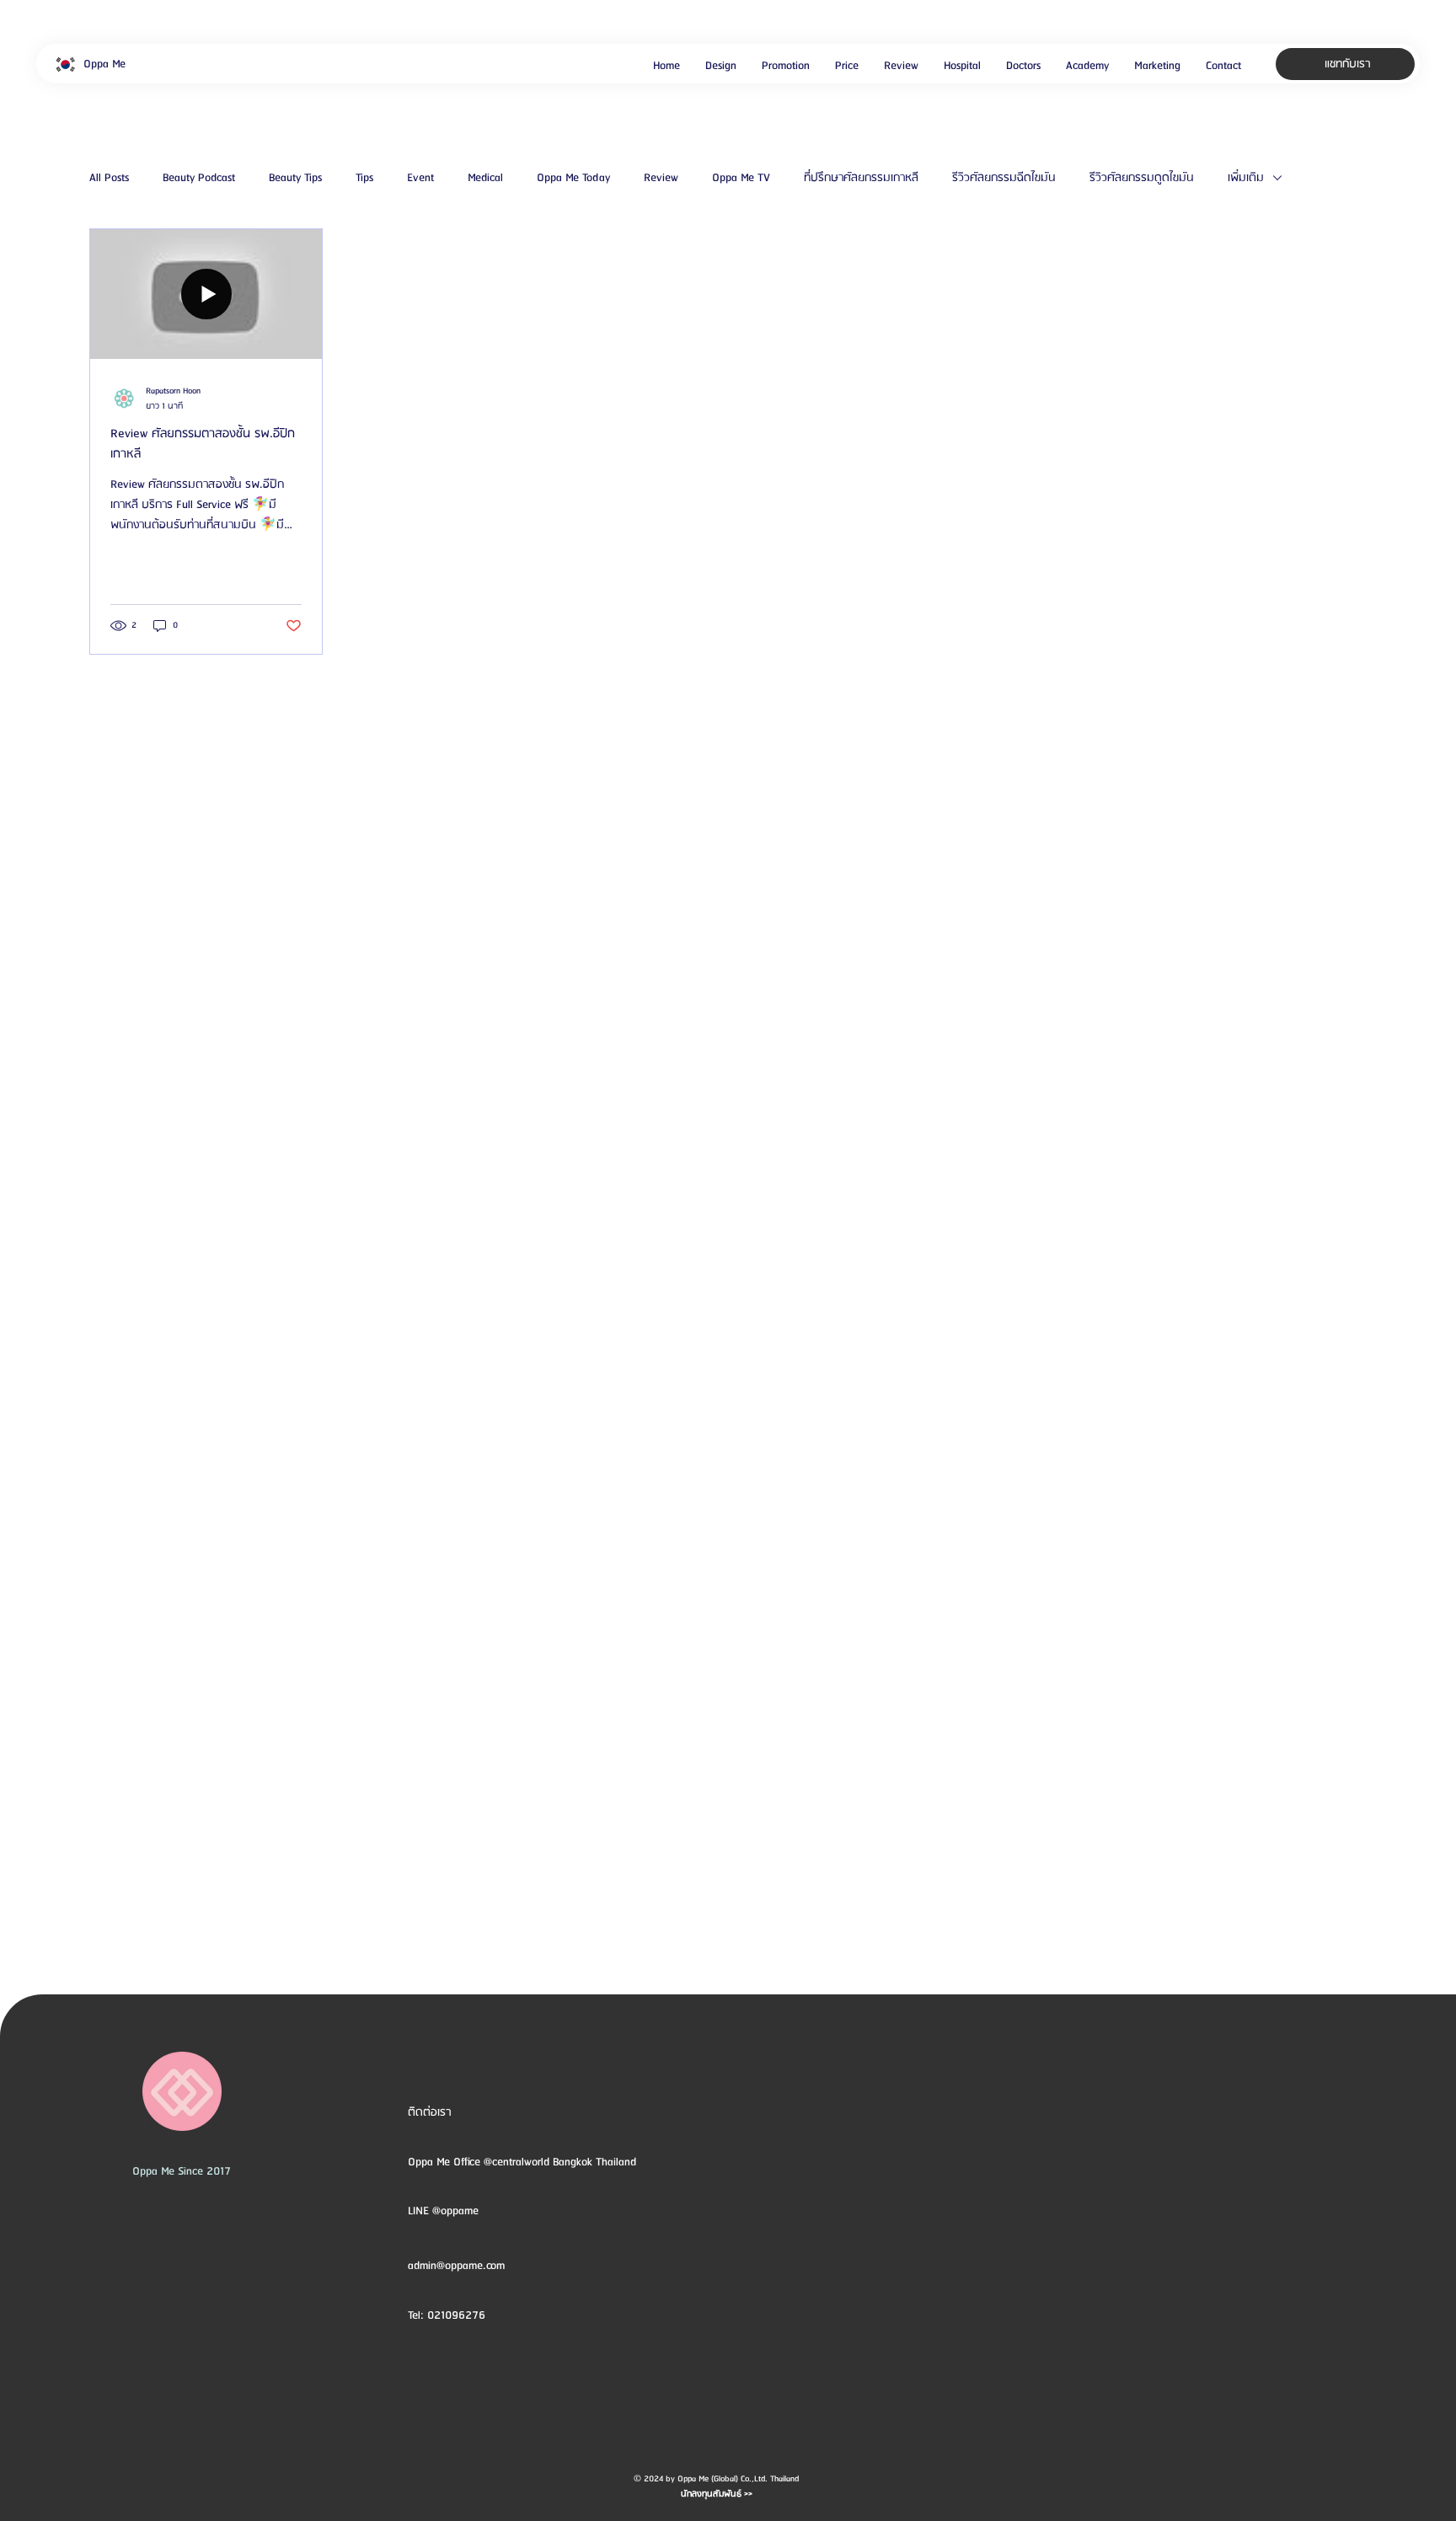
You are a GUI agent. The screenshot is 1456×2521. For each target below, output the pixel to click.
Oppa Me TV (741, 178)
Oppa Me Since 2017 (182, 2171)
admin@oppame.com (456, 2266)
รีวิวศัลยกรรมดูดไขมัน (1142, 178)
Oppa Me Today (573, 178)
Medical (485, 178)
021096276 (456, 2315)
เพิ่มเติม (1246, 178)
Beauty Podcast (199, 178)
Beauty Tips (295, 178)
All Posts (109, 178)
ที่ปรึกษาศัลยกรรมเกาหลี (861, 178)
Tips (364, 178)
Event (420, 178)
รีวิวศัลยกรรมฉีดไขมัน (1004, 178)
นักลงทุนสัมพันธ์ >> (717, 2494)
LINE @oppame (445, 2211)
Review (661, 178)
